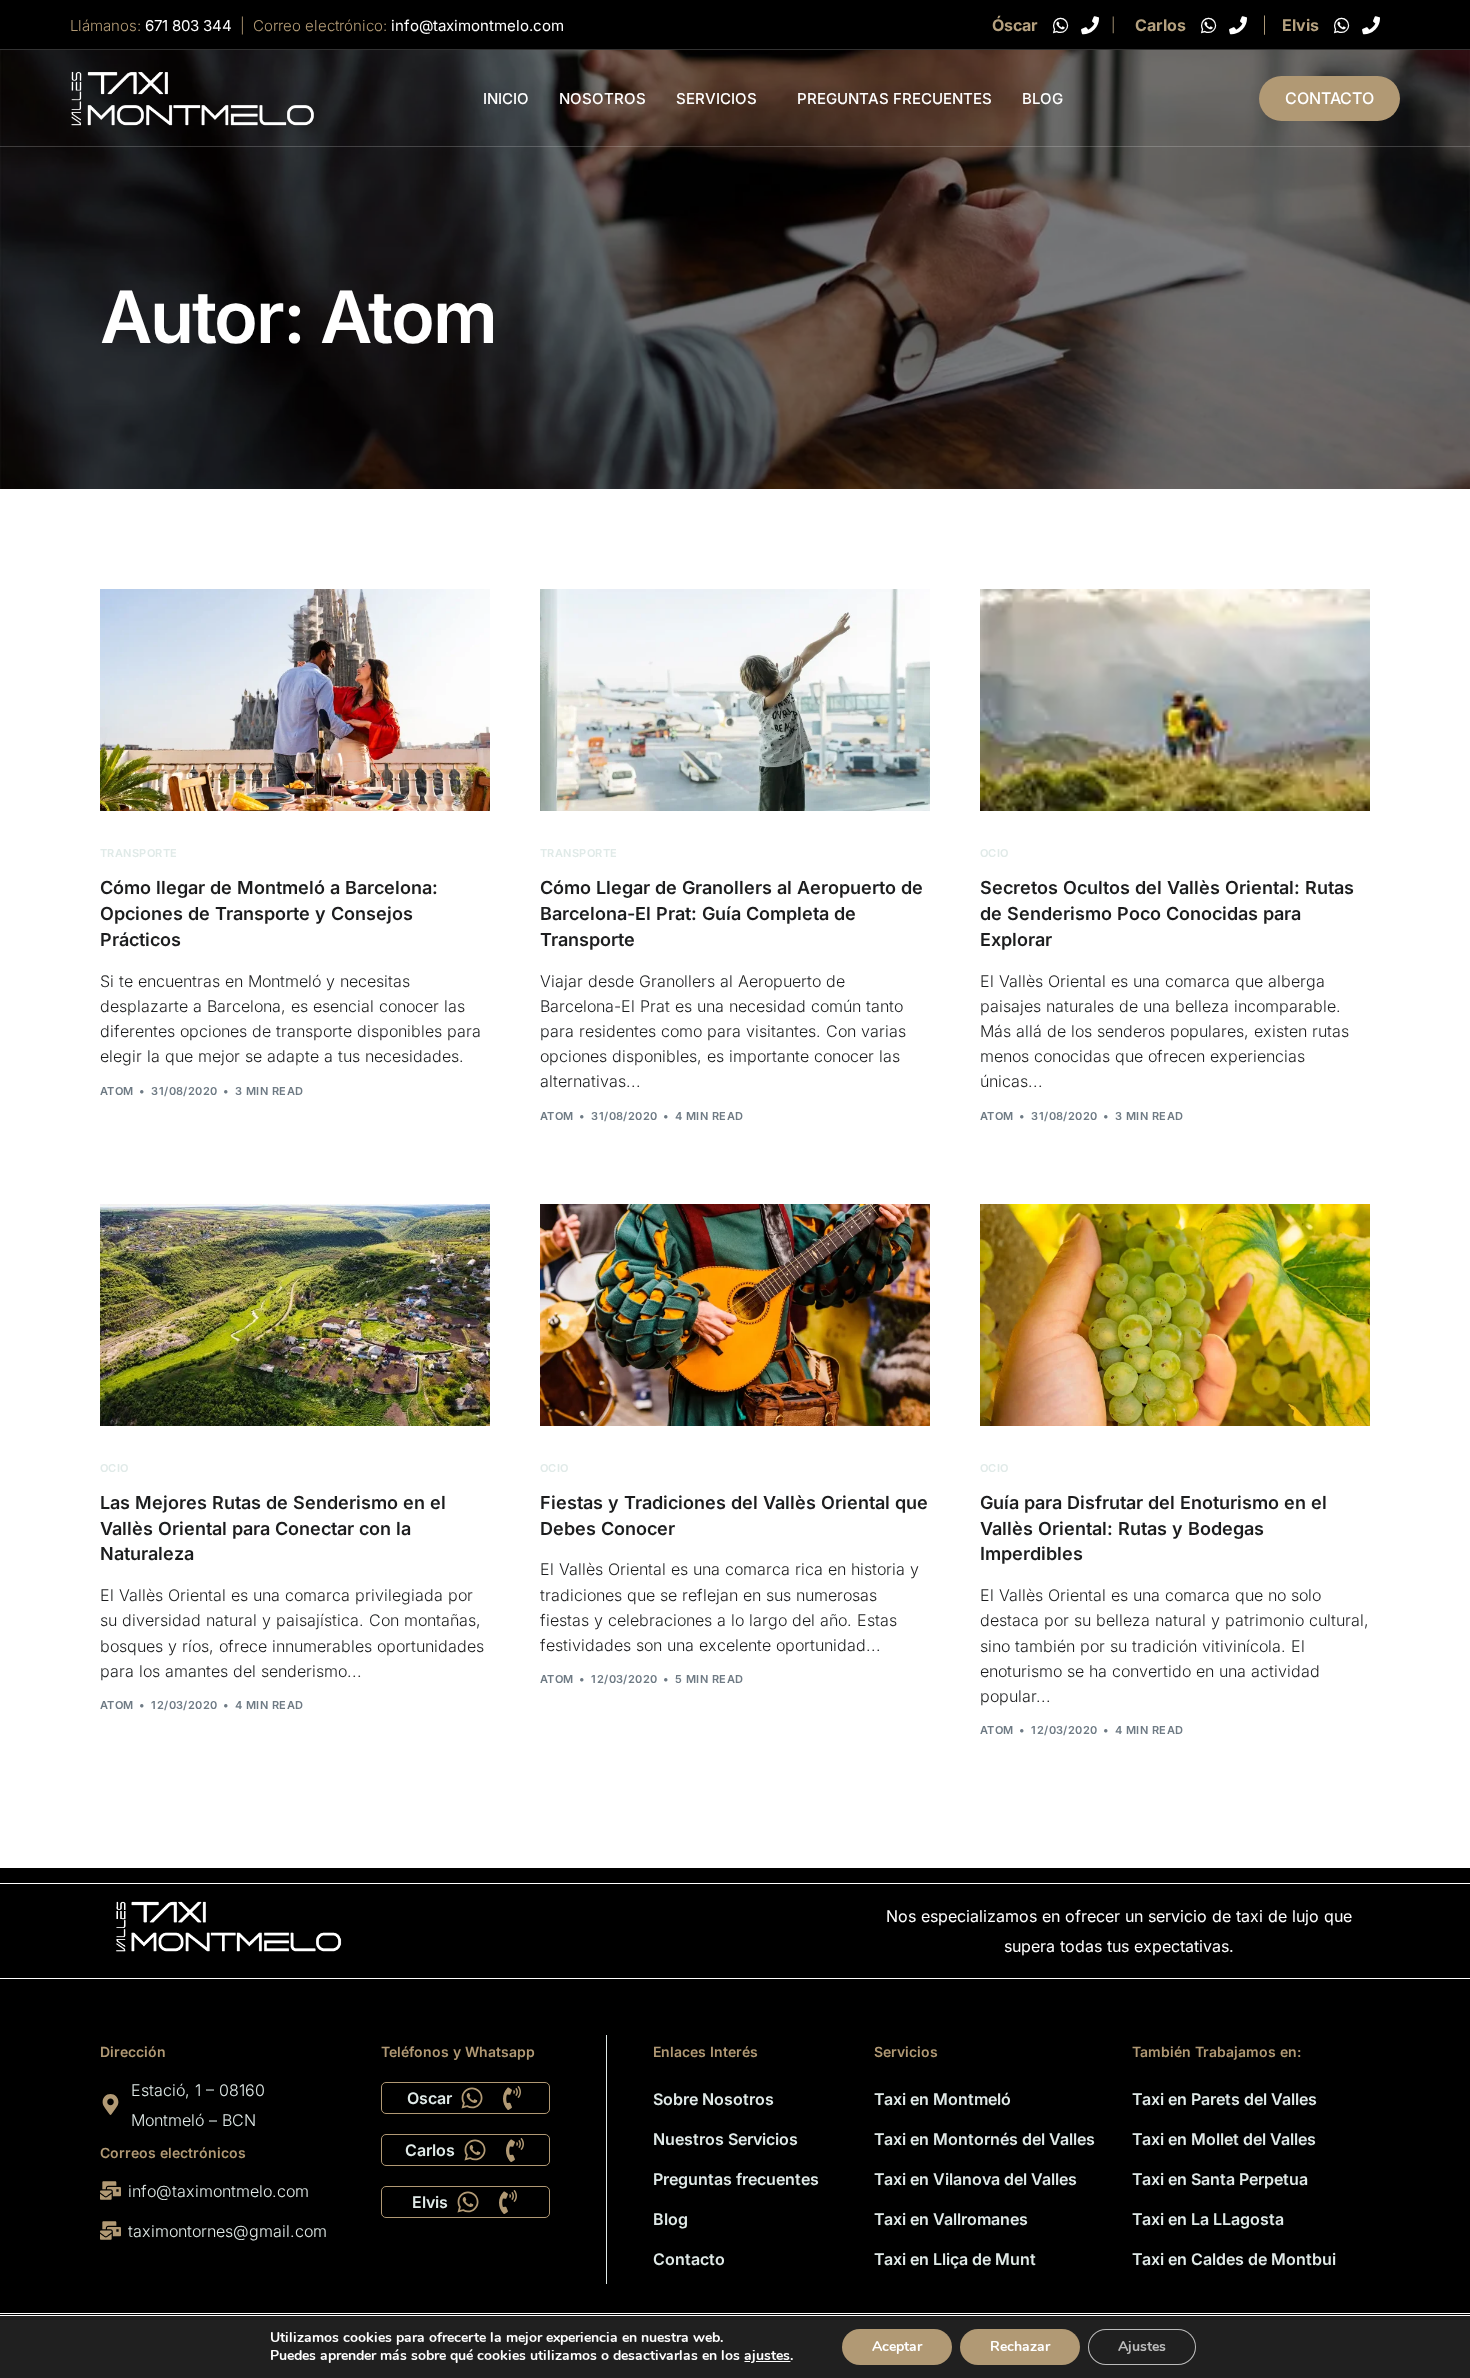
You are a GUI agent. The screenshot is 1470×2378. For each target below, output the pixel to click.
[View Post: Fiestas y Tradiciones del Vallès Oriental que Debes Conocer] (735, 1315)
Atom (117, 1091)
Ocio (994, 853)
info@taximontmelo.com (477, 25)
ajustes (767, 2356)
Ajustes (1142, 2346)
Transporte (138, 853)
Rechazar (1020, 2346)
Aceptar (897, 2346)
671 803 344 (188, 25)
